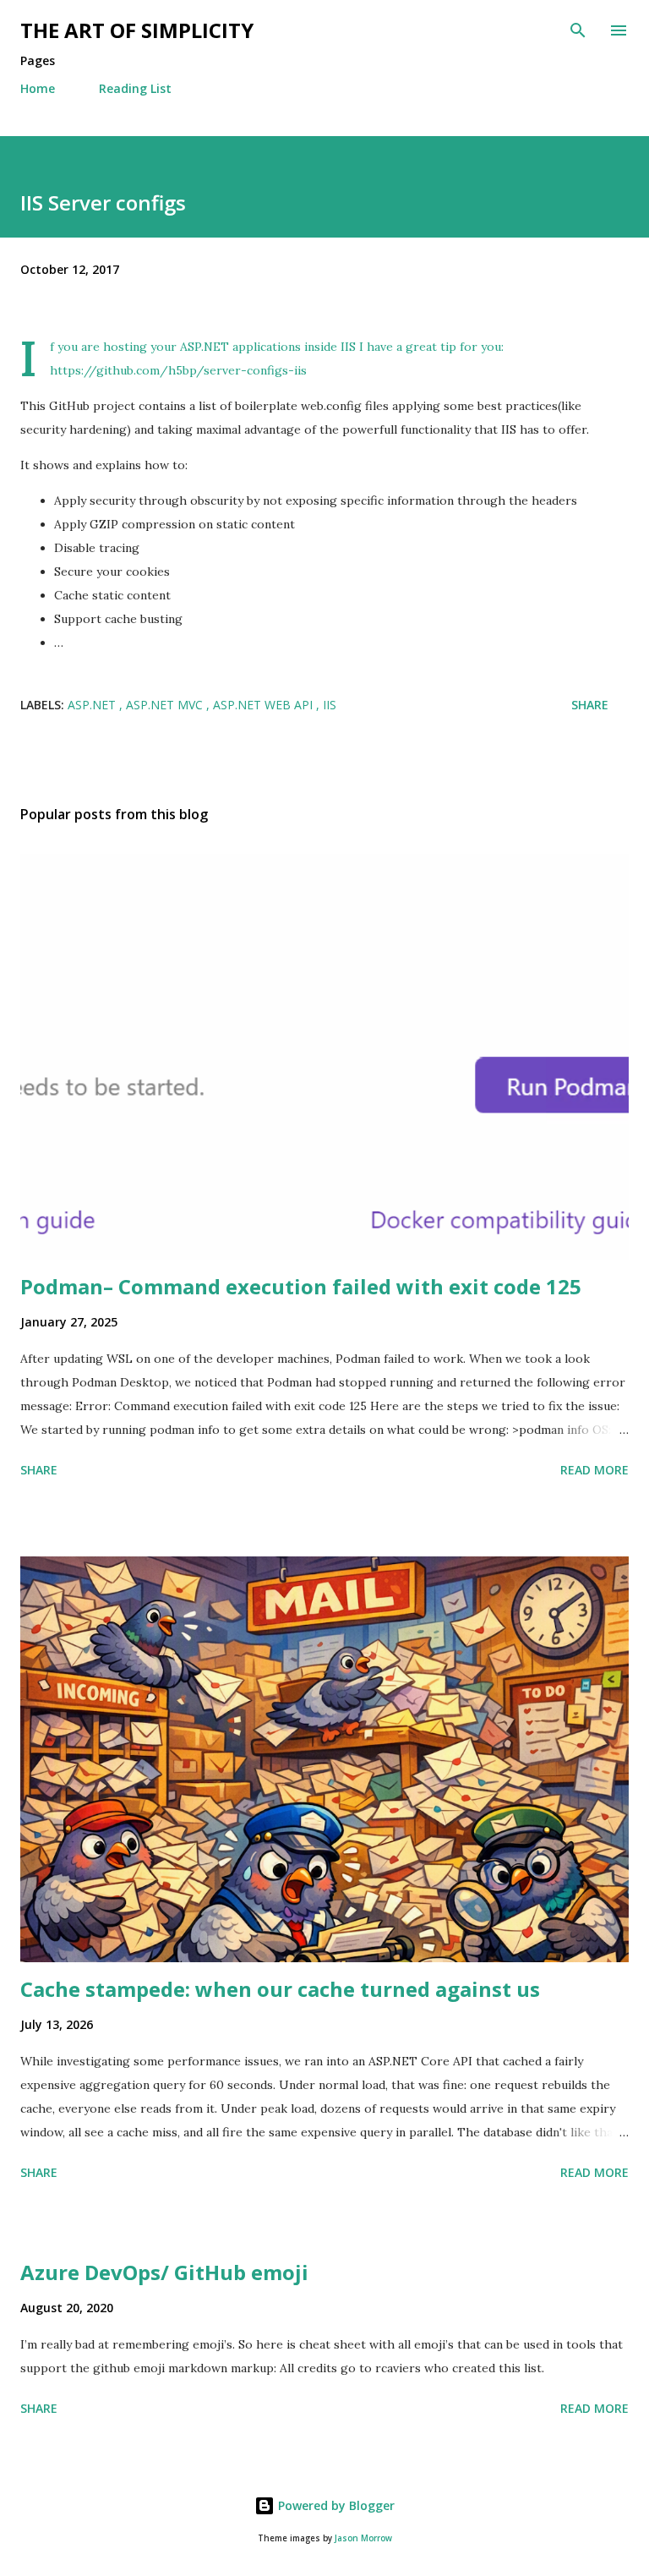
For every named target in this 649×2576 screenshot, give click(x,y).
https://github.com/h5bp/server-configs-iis (178, 370)
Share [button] (590, 705)
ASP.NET (93, 705)
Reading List (135, 88)
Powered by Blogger (335, 2505)
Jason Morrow (363, 2538)
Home (38, 88)
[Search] (578, 30)
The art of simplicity (137, 30)
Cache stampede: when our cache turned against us (280, 1989)
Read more (594, 1470)
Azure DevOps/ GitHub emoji (164, 2272)
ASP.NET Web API (265, 705)
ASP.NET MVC (166, 705)
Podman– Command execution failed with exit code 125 (301, 1286)
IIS (330, 705)
